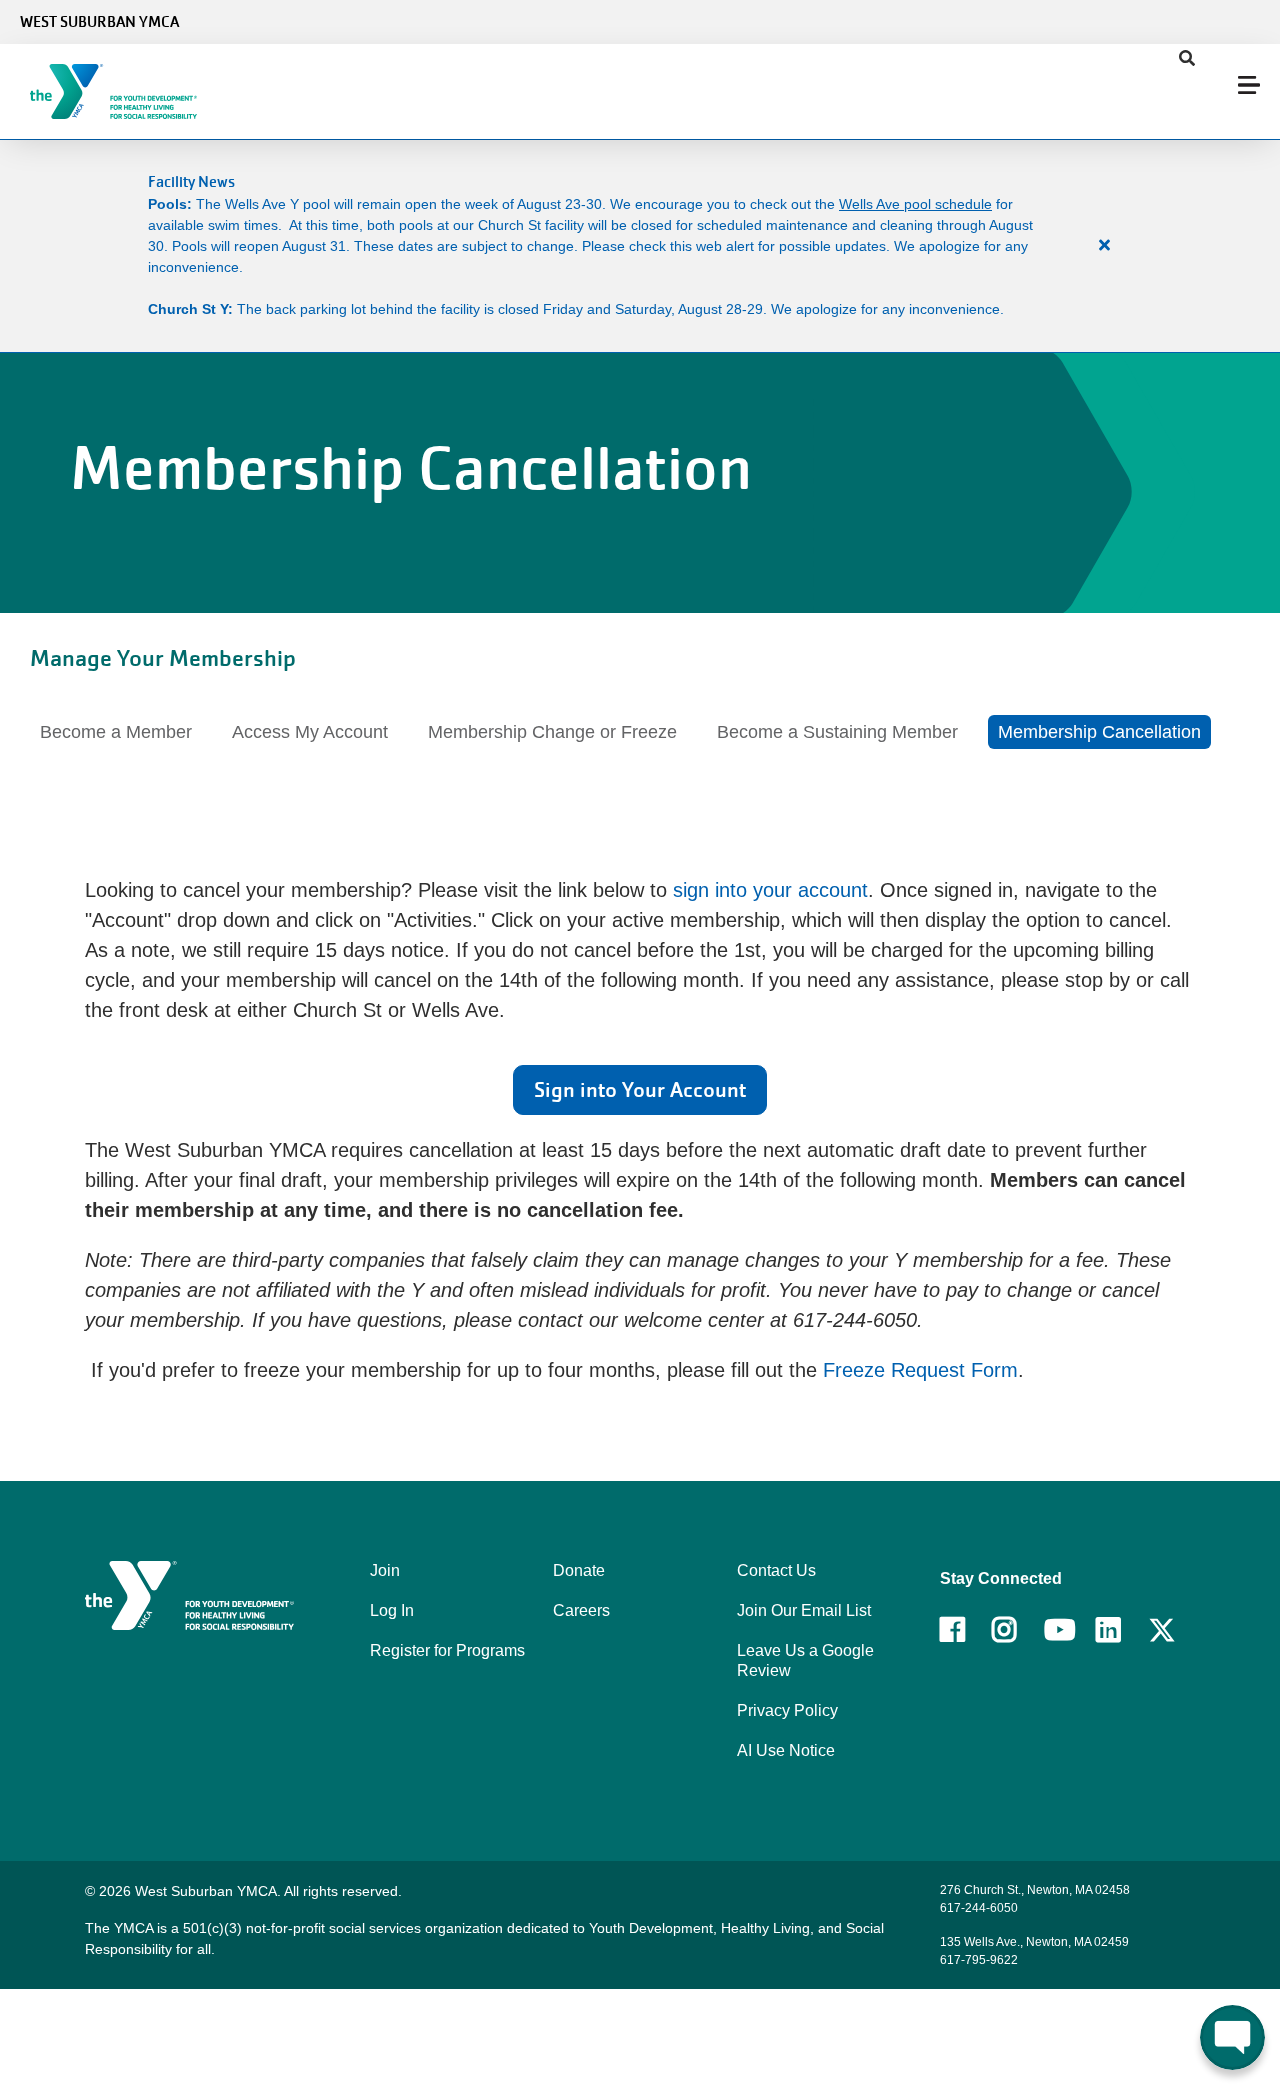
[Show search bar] (1187, 59)
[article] (640, 246)
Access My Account (310, 732)
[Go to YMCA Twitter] (1162, 1631)
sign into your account (770, 890)
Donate (579, 1570)
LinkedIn (1122, 1630)
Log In (392, 1610)
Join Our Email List (804, 1610)
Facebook (966, 1630)
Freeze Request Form (920, 1370)
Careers (581, 1610)
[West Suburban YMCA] (135, 91)
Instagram (1018, 1630)
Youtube (1058, 1630)
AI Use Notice (786, 1750)
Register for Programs (447, 1650)
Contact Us (776, 1570)
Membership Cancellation (1099, 732)
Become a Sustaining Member (837, 732)
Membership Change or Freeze (552, 732)
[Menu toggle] (1249, 85)
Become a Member (116, 732)
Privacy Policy (787, 1710)
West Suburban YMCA (99, 22)
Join (385, 1570)
